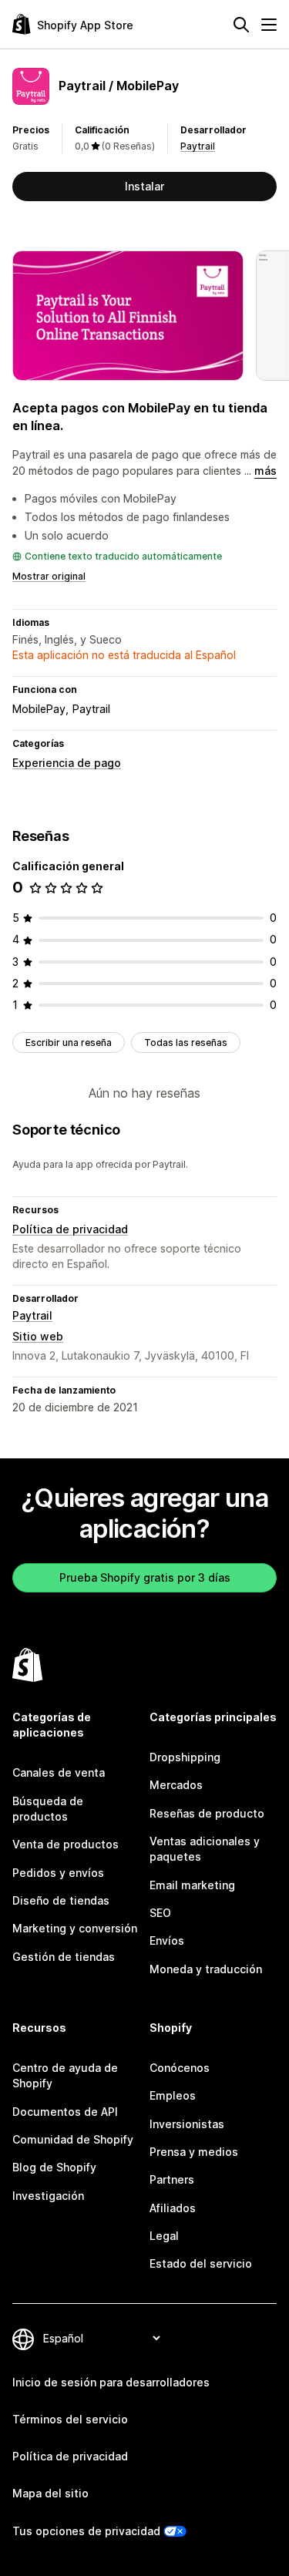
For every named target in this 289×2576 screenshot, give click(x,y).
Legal (164, 2236)
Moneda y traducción (206, 1969)
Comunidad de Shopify (73, 2139)
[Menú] (269, 25)
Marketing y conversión (75, 1928)
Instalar (144, 186)
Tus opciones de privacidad (86, 2531)
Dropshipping (185, 1757)
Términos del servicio (70, 2419)
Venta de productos (66, 1844)
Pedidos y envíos (58, 1873)
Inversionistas (187, 2124)
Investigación (48, 2196)
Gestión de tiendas (64, 1957)
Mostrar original (49, 576)
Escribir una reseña (69, 1043)
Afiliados (173, 2208)
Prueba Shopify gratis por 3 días (145, 1577)
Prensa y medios (194, 2152)
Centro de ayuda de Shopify (65, 2075)
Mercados (176, 1785)
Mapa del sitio (50, 2493)
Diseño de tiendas (61, 1900)
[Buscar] (241, 25)
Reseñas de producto (207, 1813)
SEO (160, 1913)
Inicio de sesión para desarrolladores (111, 2382)
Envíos (167, 1940)
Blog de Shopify (54, 2167)
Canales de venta (59, 1772)
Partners (172, 2179)
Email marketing (192, 1885)
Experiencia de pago (67, 763)
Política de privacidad (70, 1229)
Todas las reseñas (186, 1043)
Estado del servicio (201, 2263)
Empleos (173, 2095)
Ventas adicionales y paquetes (205, 1849)
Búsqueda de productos (48, 1809)
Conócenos (180, 2068)
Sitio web (38, 1336)
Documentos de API (65, 2112)
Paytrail (198, 146)
